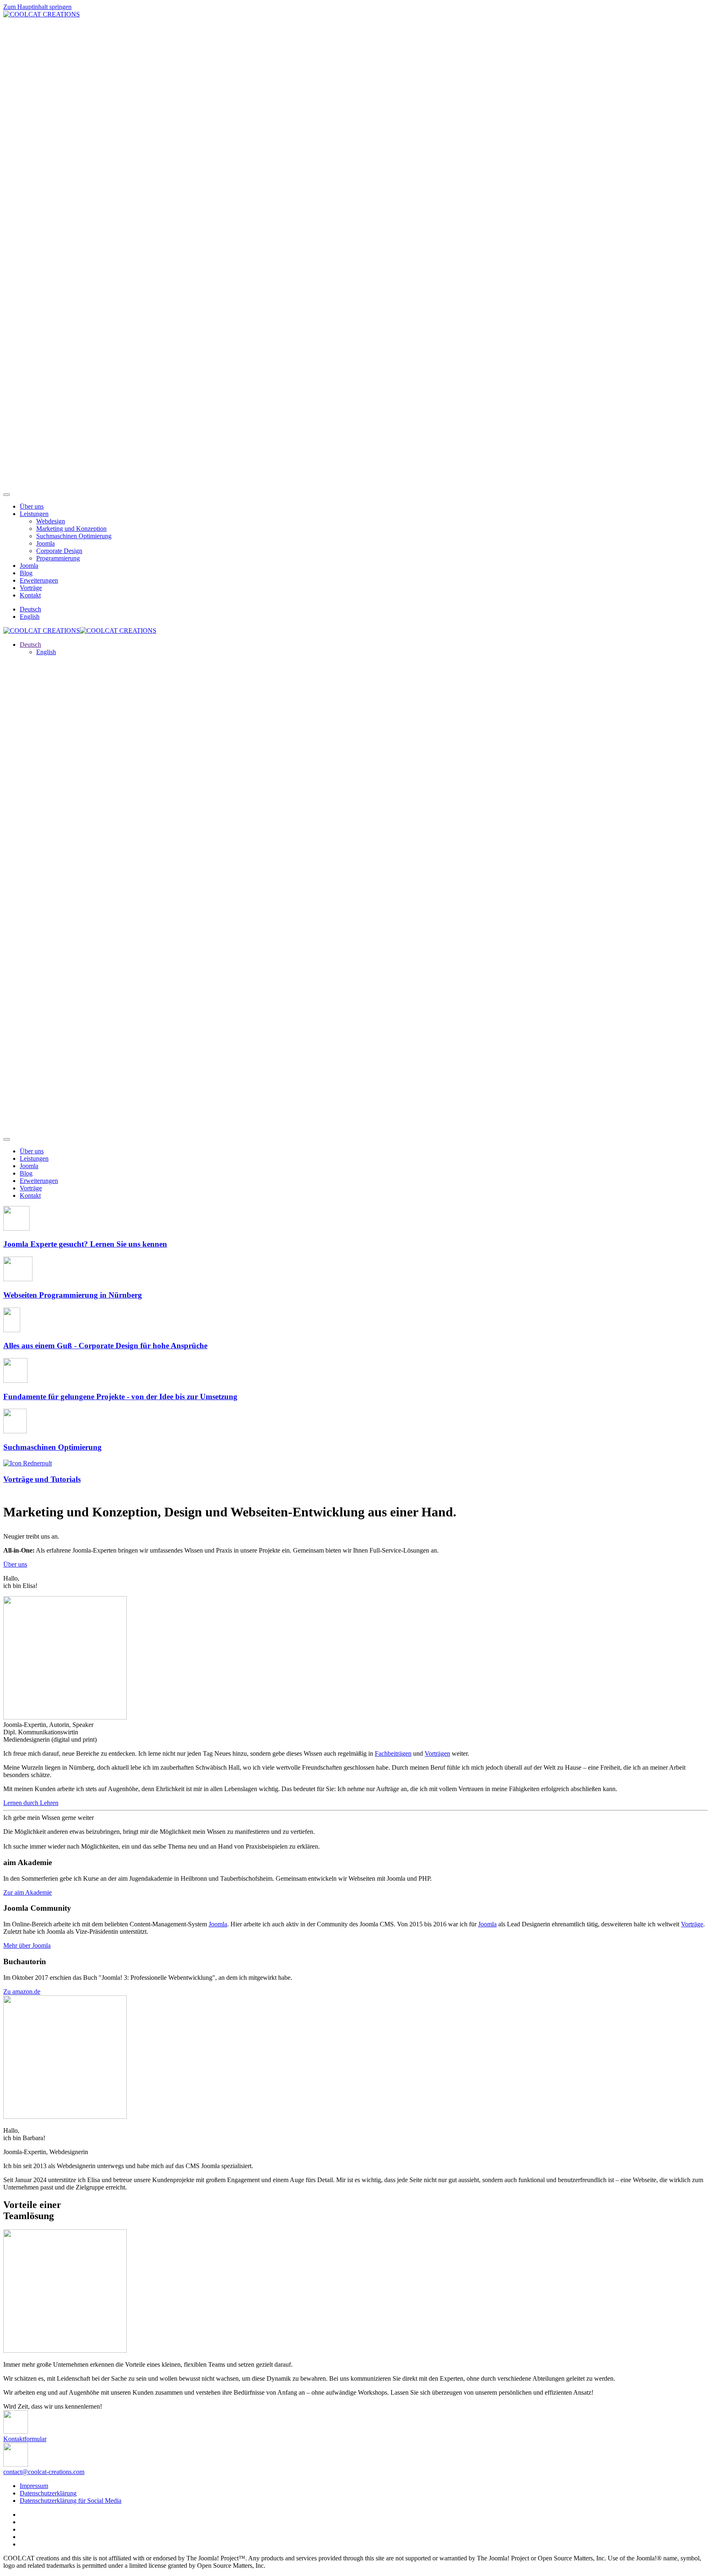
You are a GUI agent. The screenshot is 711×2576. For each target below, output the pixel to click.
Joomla (45, 543)
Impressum (34, 2486)
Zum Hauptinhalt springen (37, 7)
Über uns (32, 506)
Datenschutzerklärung (48, 2493)
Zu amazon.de (22, 1992)
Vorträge (31, 588)
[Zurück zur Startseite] (42, 14)
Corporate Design (59, 551)
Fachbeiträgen (393, 1753)
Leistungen (34, 514)
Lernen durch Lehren (31, 1803)
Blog (26, 573)
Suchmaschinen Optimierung (74, 536)
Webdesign (51, 521)
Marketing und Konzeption (71, 529)
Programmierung (58, 558)
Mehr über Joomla (27, 1945)
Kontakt (30, 595)
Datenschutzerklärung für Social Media (71, 2501)
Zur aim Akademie (28, 1892)
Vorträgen (437, 1753)
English (30, 617)
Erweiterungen (39, 580)
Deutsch (30, 609)
